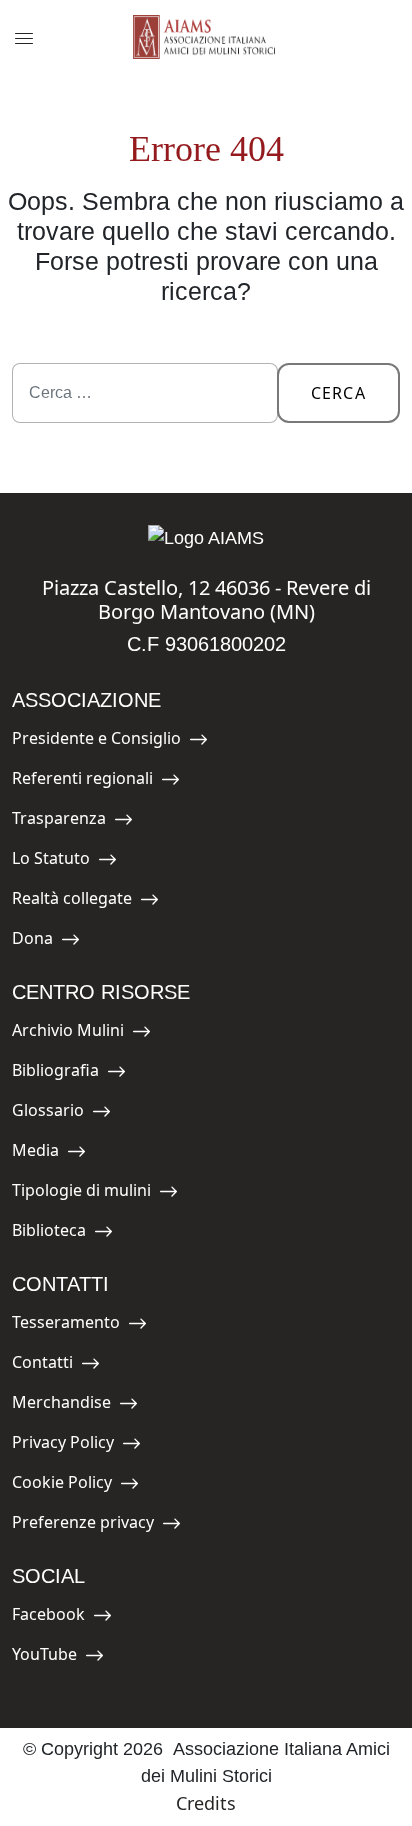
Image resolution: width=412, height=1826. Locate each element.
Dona (57, 941)
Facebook (57, 1617)
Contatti (57, 1365)
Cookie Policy (62, 1485)
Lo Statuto (57, 861)
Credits (206, 1803)
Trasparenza (59, 821)
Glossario (57, 1113)
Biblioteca (57, 1233)
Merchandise (61, 1405)
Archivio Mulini (68, 1033)
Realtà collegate (72, 901)
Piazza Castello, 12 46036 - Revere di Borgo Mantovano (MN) (206, 599)
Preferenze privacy (83, 1525)
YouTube (57, 1657)
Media (57, 1153)
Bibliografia (57, 1073)
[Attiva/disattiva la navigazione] (24, 38)
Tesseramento (66, 1325)
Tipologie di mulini (81, 1193)
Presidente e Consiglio (96, 741)
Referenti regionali (82, 781)
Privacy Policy (63, 1445)
